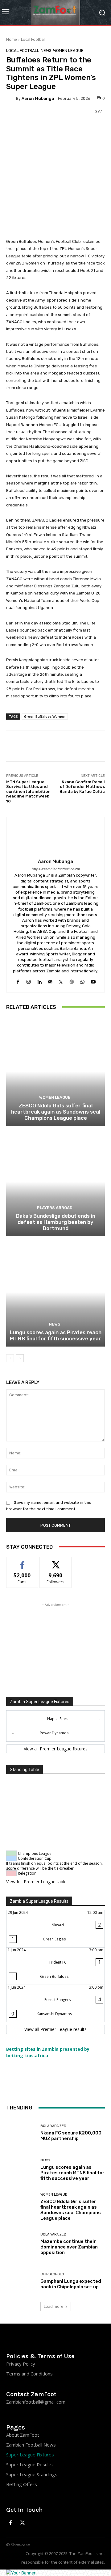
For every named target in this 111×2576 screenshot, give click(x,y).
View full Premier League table (36, 1882)
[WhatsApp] (82, 981)
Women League (68, 51)
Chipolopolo (52, 2274)
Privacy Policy (21, 2364)
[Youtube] (93, 981)
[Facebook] (18, 981)
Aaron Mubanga (38, 98)
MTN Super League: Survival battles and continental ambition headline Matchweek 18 (28, 791)
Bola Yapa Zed (53, 2126)
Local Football (33, 39)
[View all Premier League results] (55, 2029)
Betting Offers (22, 2484)
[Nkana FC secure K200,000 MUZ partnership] (21, 2133)
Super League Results (29, 2464)
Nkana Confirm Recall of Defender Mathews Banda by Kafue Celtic (82, 787)
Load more (53, 2306)
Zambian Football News (31, 2445)
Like (22, 1562)
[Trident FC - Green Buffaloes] (55, 1966)
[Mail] (50, 981)
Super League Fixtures (30, 2455)
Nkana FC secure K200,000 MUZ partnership (71, 2136)
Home (12, 39)
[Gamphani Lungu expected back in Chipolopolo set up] (21, 2281)
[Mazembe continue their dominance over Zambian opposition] (21, 2244)
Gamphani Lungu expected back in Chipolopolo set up (71, 2284)
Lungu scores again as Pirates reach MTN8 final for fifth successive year (56, 1335)
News (46, 51)
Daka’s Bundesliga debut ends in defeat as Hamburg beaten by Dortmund (56, 1222)
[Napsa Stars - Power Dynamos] (55, 1726)
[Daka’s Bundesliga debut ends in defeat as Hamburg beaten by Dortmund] (55, 1182)
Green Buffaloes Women (45, 716)
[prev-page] (10, 1358)
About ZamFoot (23, 2435)
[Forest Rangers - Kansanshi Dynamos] (55, 2003)
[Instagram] (29, 981)
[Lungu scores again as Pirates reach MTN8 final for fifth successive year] (55, 1292)
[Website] (72, 981)
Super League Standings (32, 2474)
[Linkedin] (39, 981)
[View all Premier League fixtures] (55, 1749)
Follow (56, 1562)
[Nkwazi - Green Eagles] (55, 1929)
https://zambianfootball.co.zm (56, 869)
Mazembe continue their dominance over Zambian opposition (69, 2247)
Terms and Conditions (29, 2374)
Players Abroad (55, 1208)
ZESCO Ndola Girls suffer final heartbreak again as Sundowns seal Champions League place (56, 1112)
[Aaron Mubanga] (11, 98)
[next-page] (20, 1358)
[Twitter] (61, 981)
